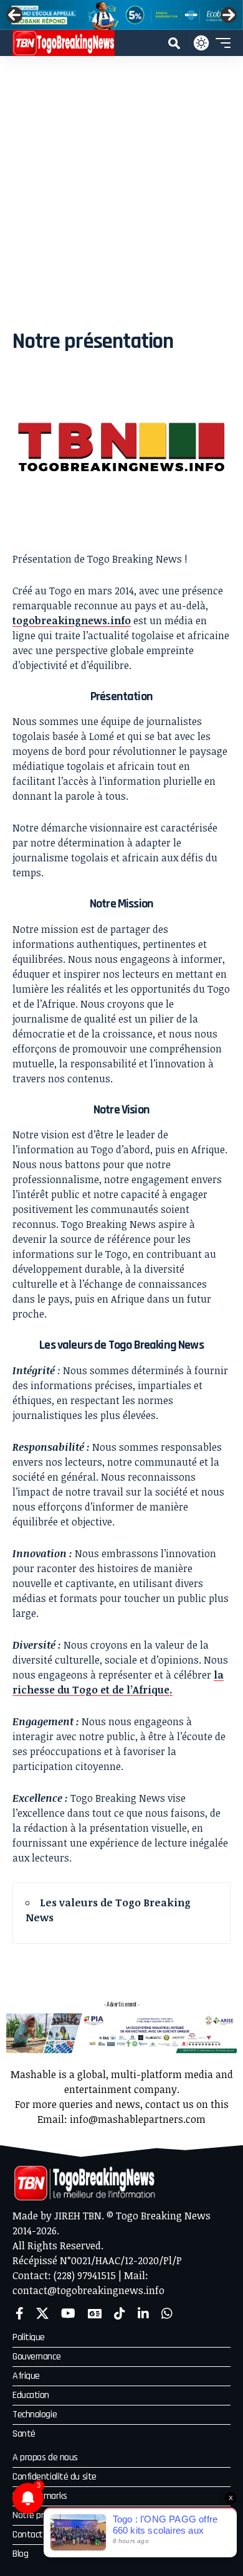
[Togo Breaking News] (64, 43)
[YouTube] (68, 2313)
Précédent (14, 15)
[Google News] (95, 2313)
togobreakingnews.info (72, 621)
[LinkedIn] (143, 2313)
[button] (174, 43)
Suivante (229, 15)
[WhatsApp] (167, 2313)
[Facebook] (20, 2313)
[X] (42, 2313)
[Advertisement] (121, 184)
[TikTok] (120, 2313)
